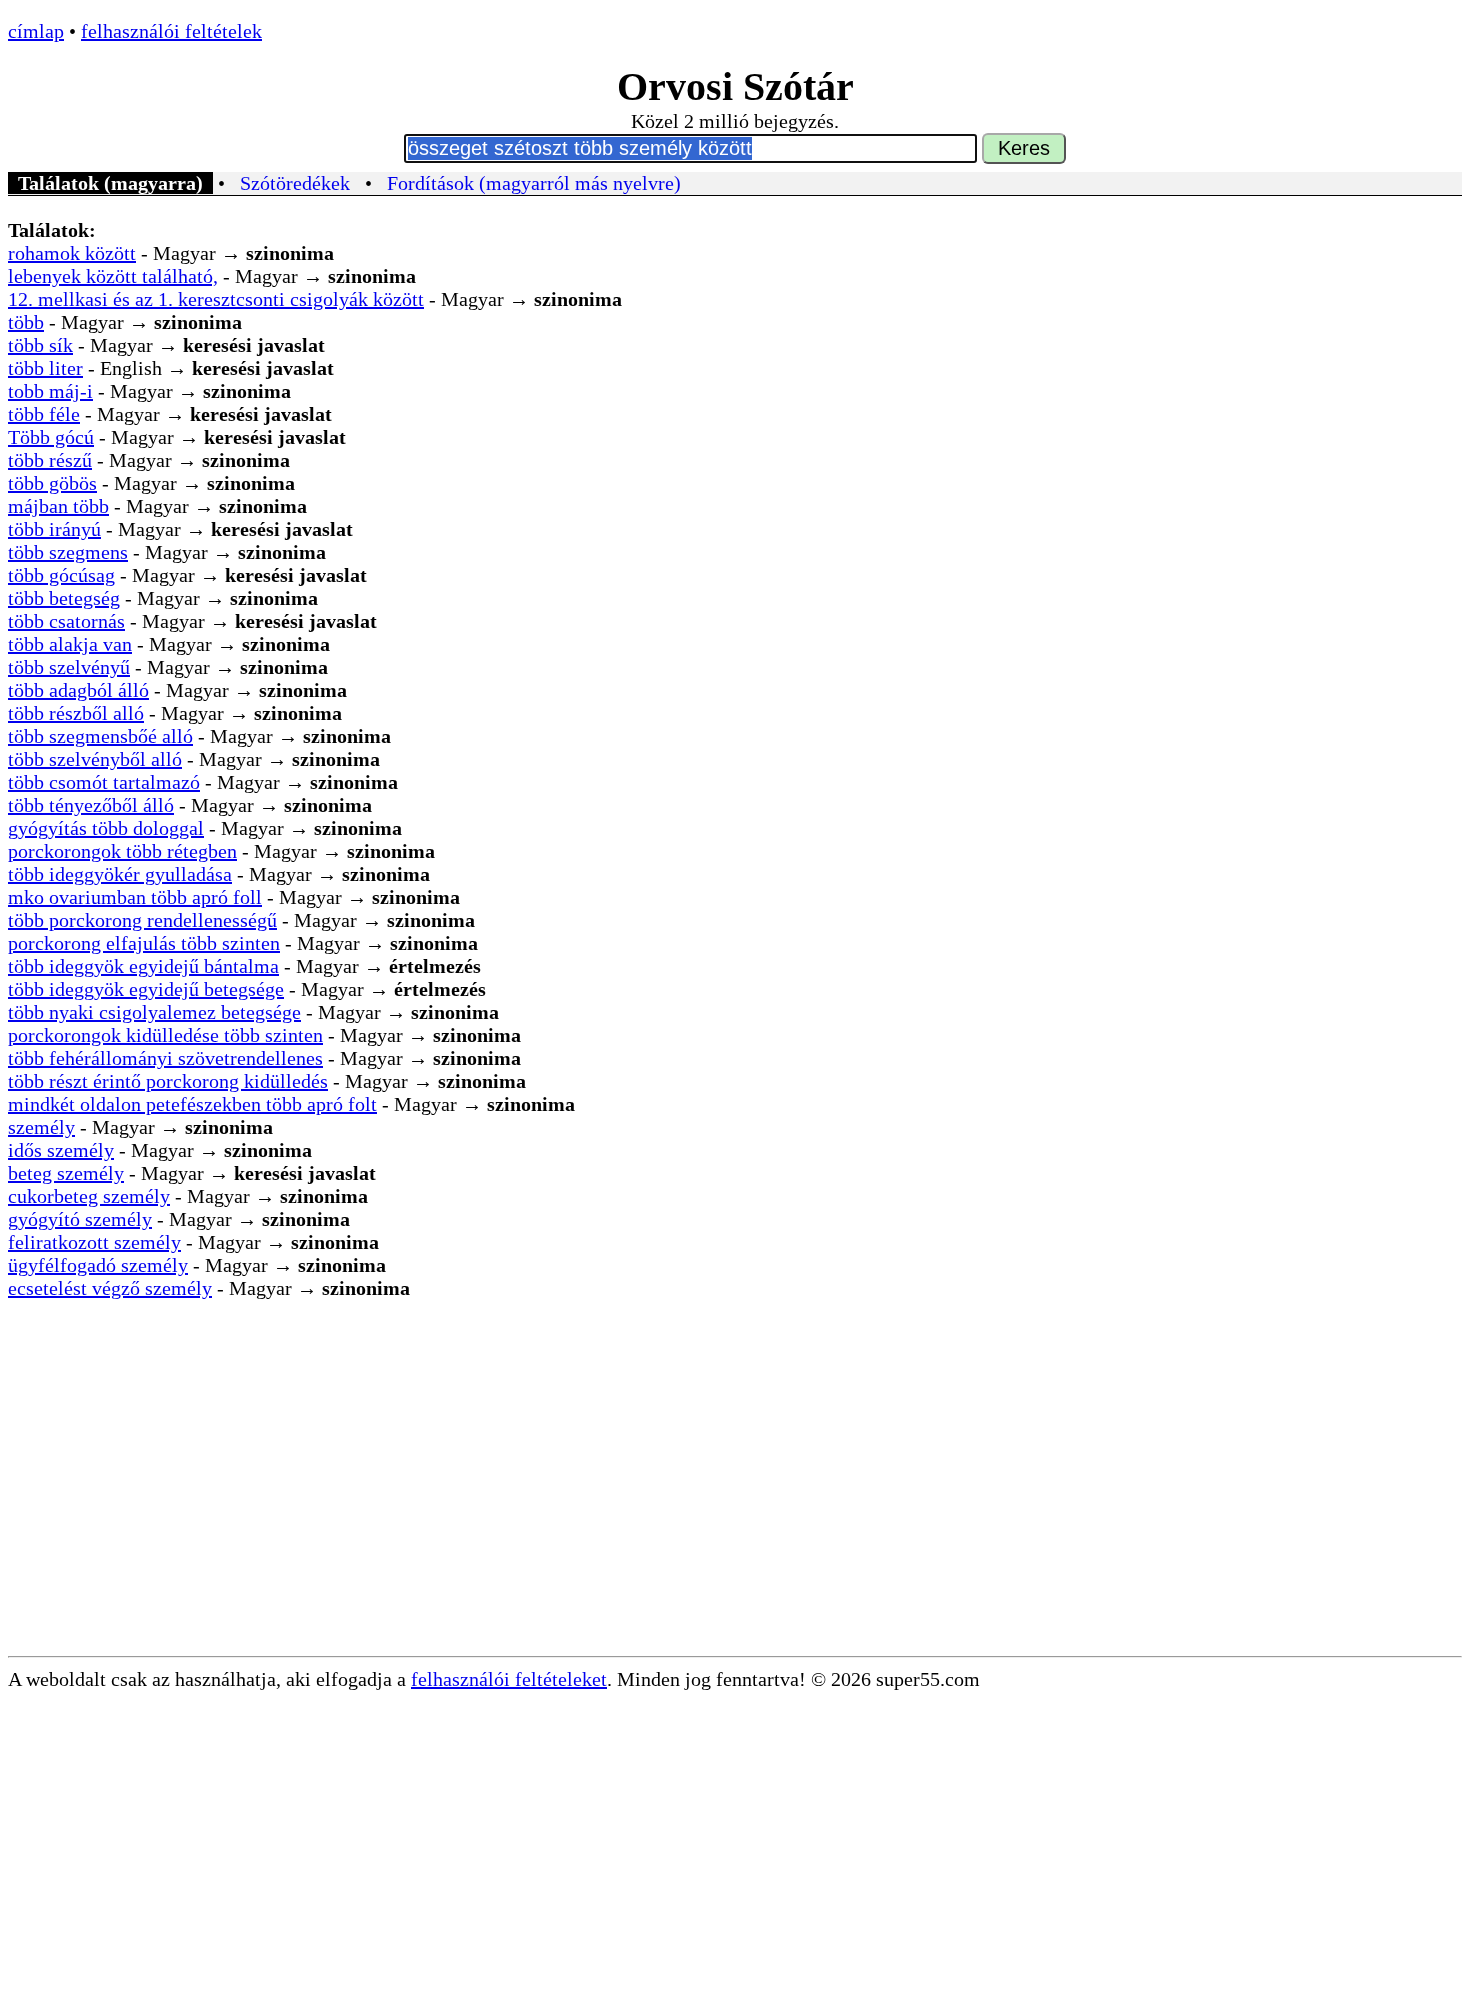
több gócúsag (61, 575)
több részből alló (76, 713)
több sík (40, 345)
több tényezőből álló (91, 805)
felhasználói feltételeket (509, 1679)
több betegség (64, 598)
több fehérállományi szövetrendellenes (165, 1058)
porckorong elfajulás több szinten (144, 943)
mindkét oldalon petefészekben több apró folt (192, 1104)
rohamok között (72, 253)
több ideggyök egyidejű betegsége (146, 989)
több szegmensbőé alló (100, 736)
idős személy (61, 1150)
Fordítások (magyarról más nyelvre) (534, 183)
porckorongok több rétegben (122, 851)
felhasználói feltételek (171, 31)
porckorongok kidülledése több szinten (165, 1035)
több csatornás (66, 621)
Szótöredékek (295, 183)
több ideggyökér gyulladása (120, 874)
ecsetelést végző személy (110, 1288)
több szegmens (68, 552)
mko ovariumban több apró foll (135, 897)
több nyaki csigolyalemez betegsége (154, 1012)
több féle (44, 414)
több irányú (54, 529)
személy (41, 1127)
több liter (45, 368)
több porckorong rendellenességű (142, 920)
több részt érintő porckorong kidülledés (168, 1081)
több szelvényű (69, 667)
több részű (50, 460)
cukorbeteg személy (89, 1196)
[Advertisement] (735, 1506)
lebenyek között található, (113, 276)
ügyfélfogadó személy (98, 1265)
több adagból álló (78, 690)
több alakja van (70, 644)
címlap (36, 31)
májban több (58, 506)
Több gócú (51, 437)
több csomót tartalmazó (104, 782)
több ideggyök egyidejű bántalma (143, 966)
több (26, 322)
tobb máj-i (50, 391)
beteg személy (66, 1173)
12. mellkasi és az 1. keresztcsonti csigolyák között (216, 299)
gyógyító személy (80, 1219)
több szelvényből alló (95, 759)
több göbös (52, 483)
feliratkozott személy (94, 1242)
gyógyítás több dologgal (106, 828)
